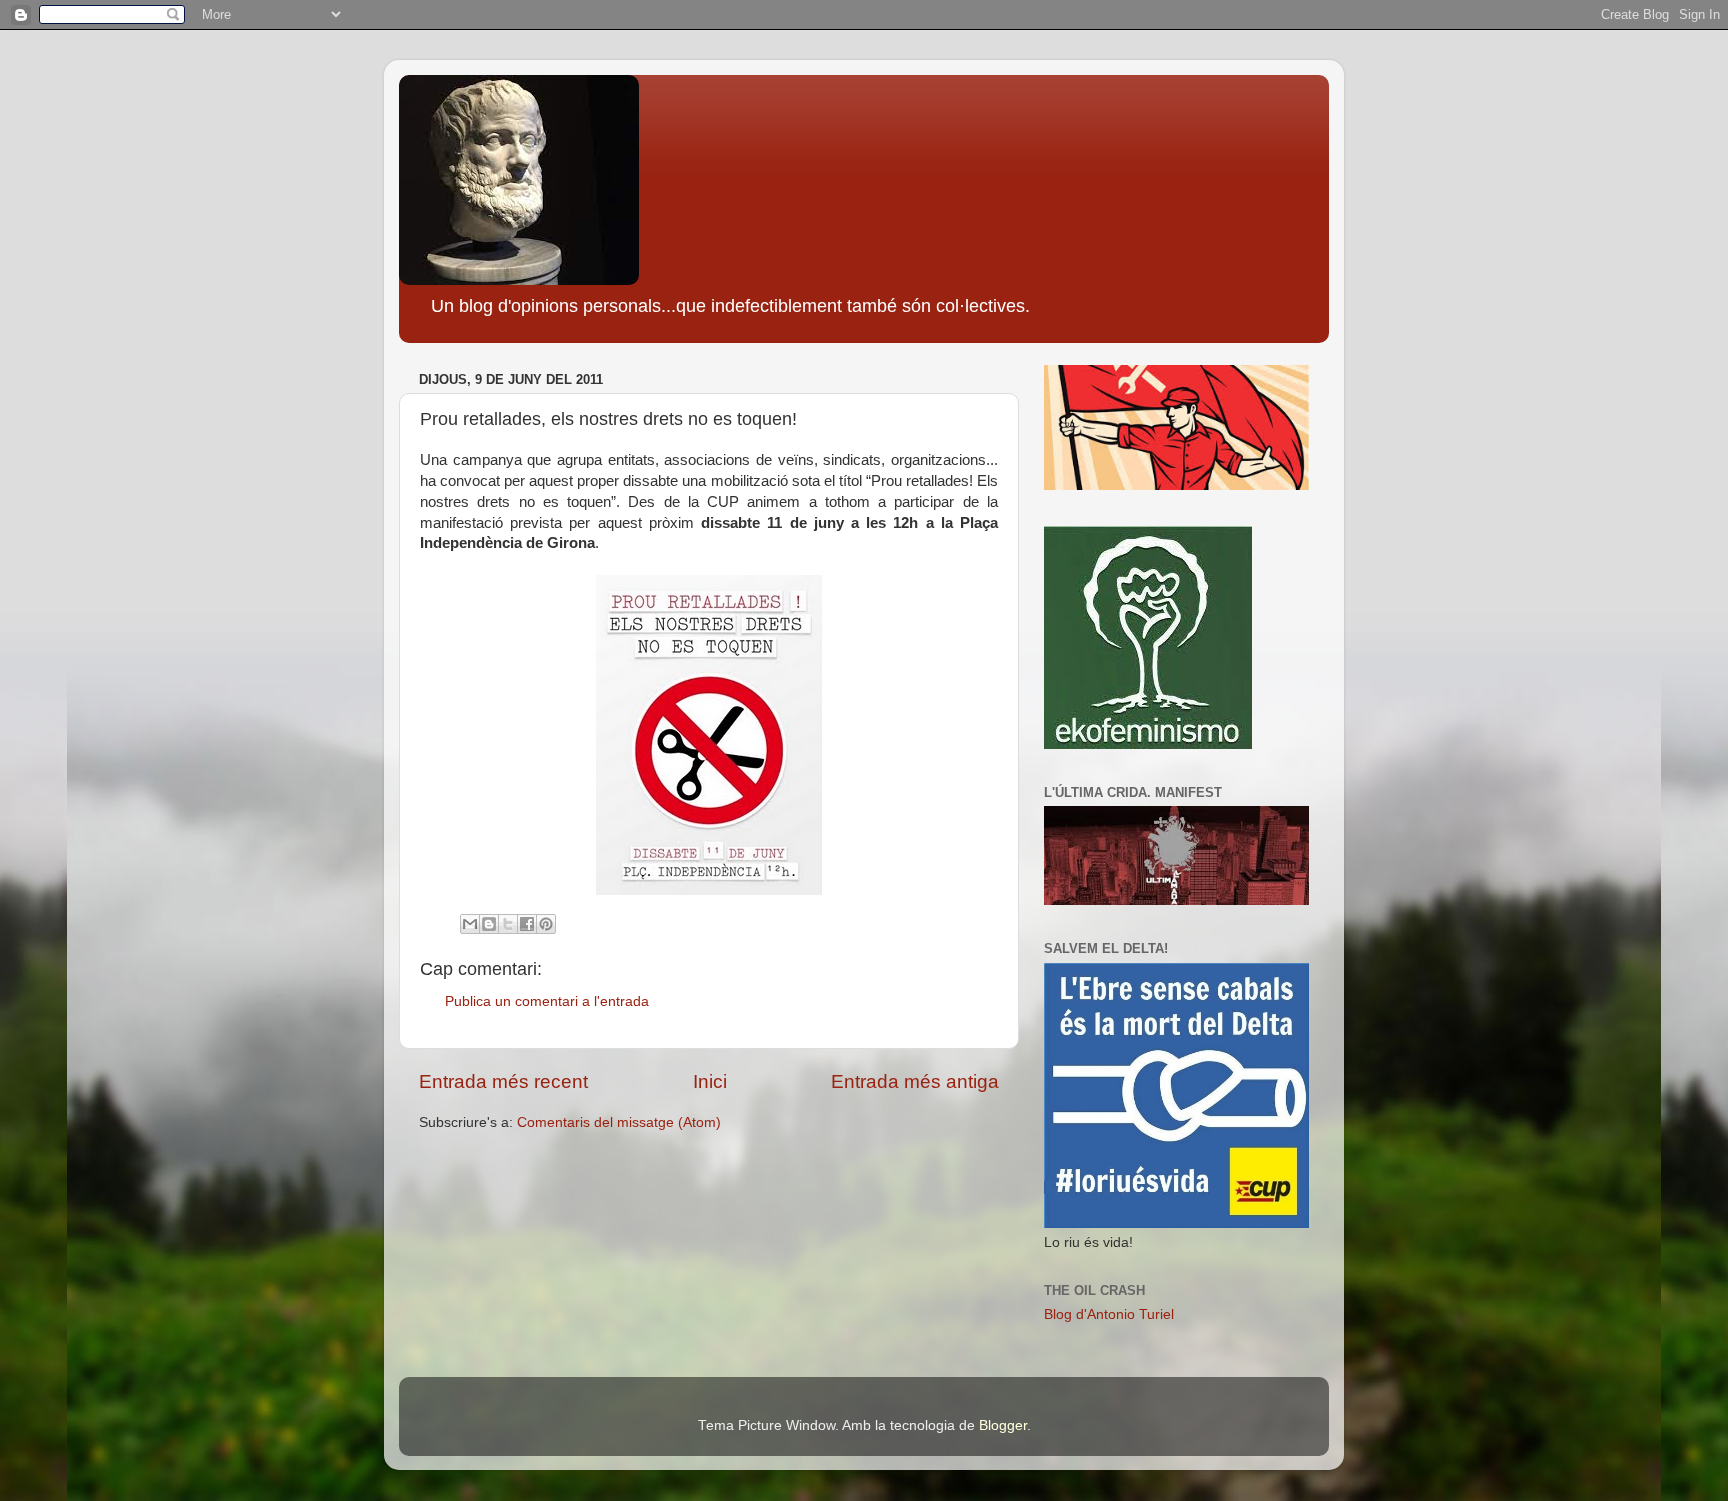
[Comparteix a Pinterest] (546, 924)
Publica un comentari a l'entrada (547, 1001)
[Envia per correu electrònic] (470, 924)
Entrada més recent (503, 1081)
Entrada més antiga (915, 1081)
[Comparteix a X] (508, 924)
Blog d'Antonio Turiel (1109, 1314)
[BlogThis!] (489, 924)
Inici (710, 1081)
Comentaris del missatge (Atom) (619, 1122)
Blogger (1003, 1425)
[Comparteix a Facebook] (527, 924)
